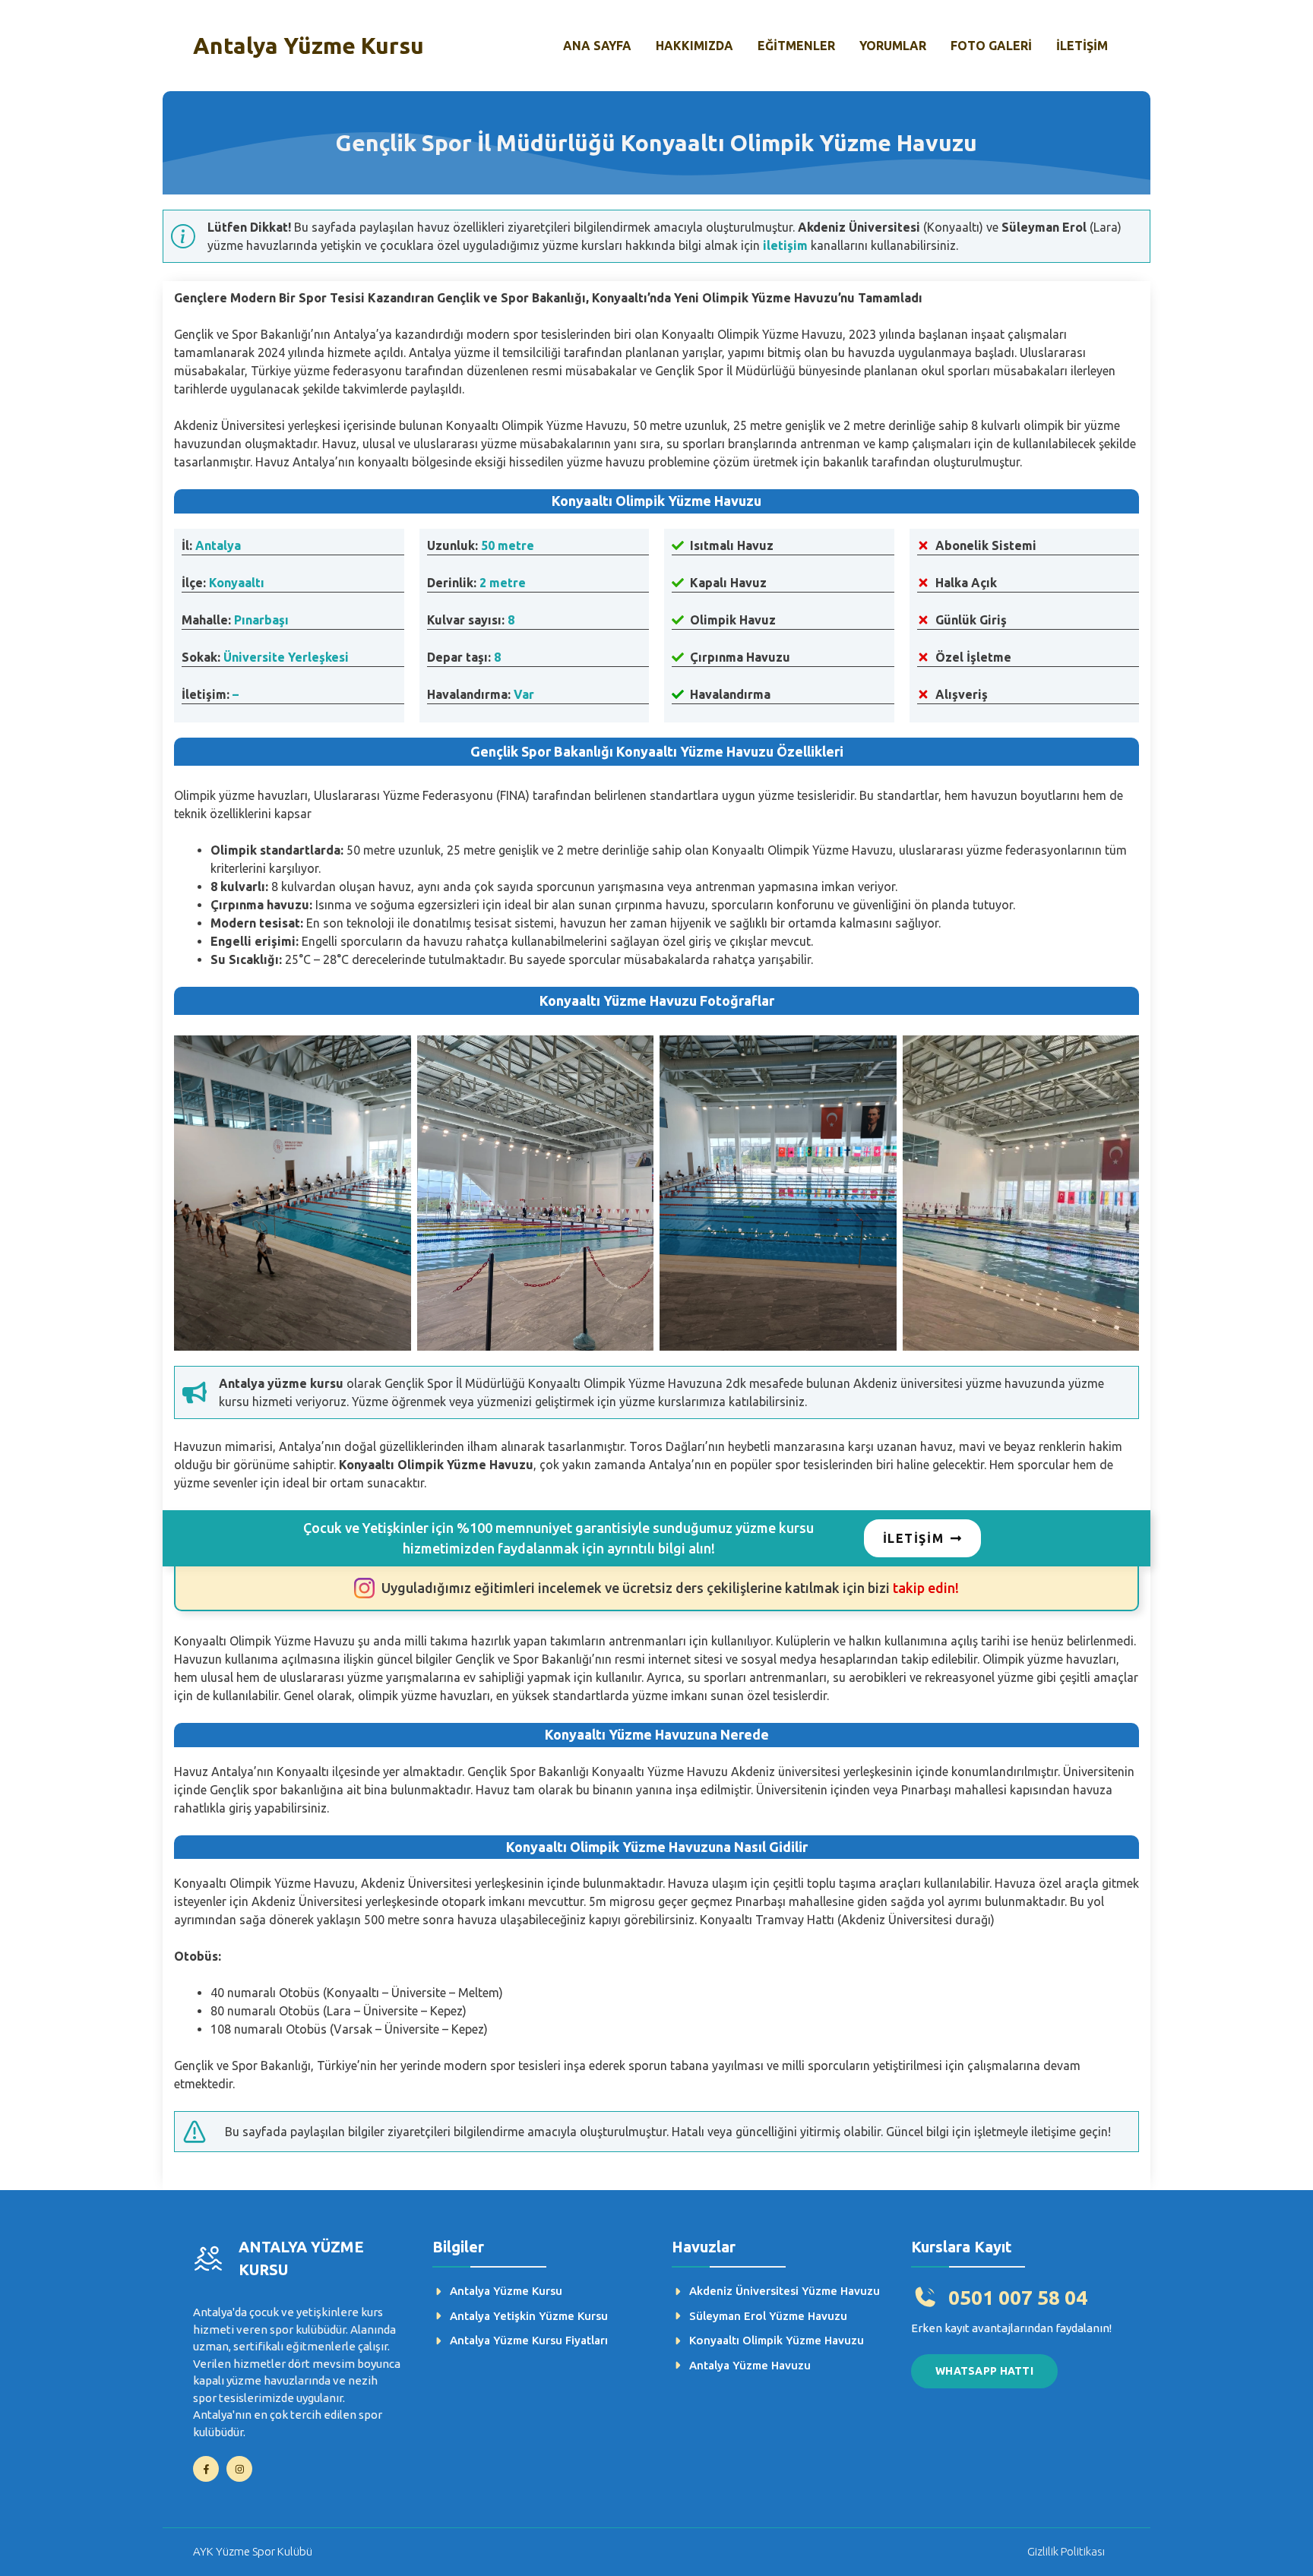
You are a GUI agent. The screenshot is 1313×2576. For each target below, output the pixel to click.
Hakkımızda (694, 46)
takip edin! (670, 1588)
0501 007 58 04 (1018, 2298)
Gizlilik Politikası (1066, 2551)
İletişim (1082, 46)
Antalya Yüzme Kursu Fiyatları (529, 2340)
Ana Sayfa (597, 46)
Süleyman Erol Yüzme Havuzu (768, 2316)
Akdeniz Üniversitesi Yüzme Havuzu (785, 2291)
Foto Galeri (991, 46)
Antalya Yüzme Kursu (308, 46)
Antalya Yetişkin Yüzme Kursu (529, 2316)
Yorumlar (893, 46)
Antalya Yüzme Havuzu (750, 2365)
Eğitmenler (796, 46)
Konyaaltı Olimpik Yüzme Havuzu (777, 2340)
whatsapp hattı (984, 2371)
